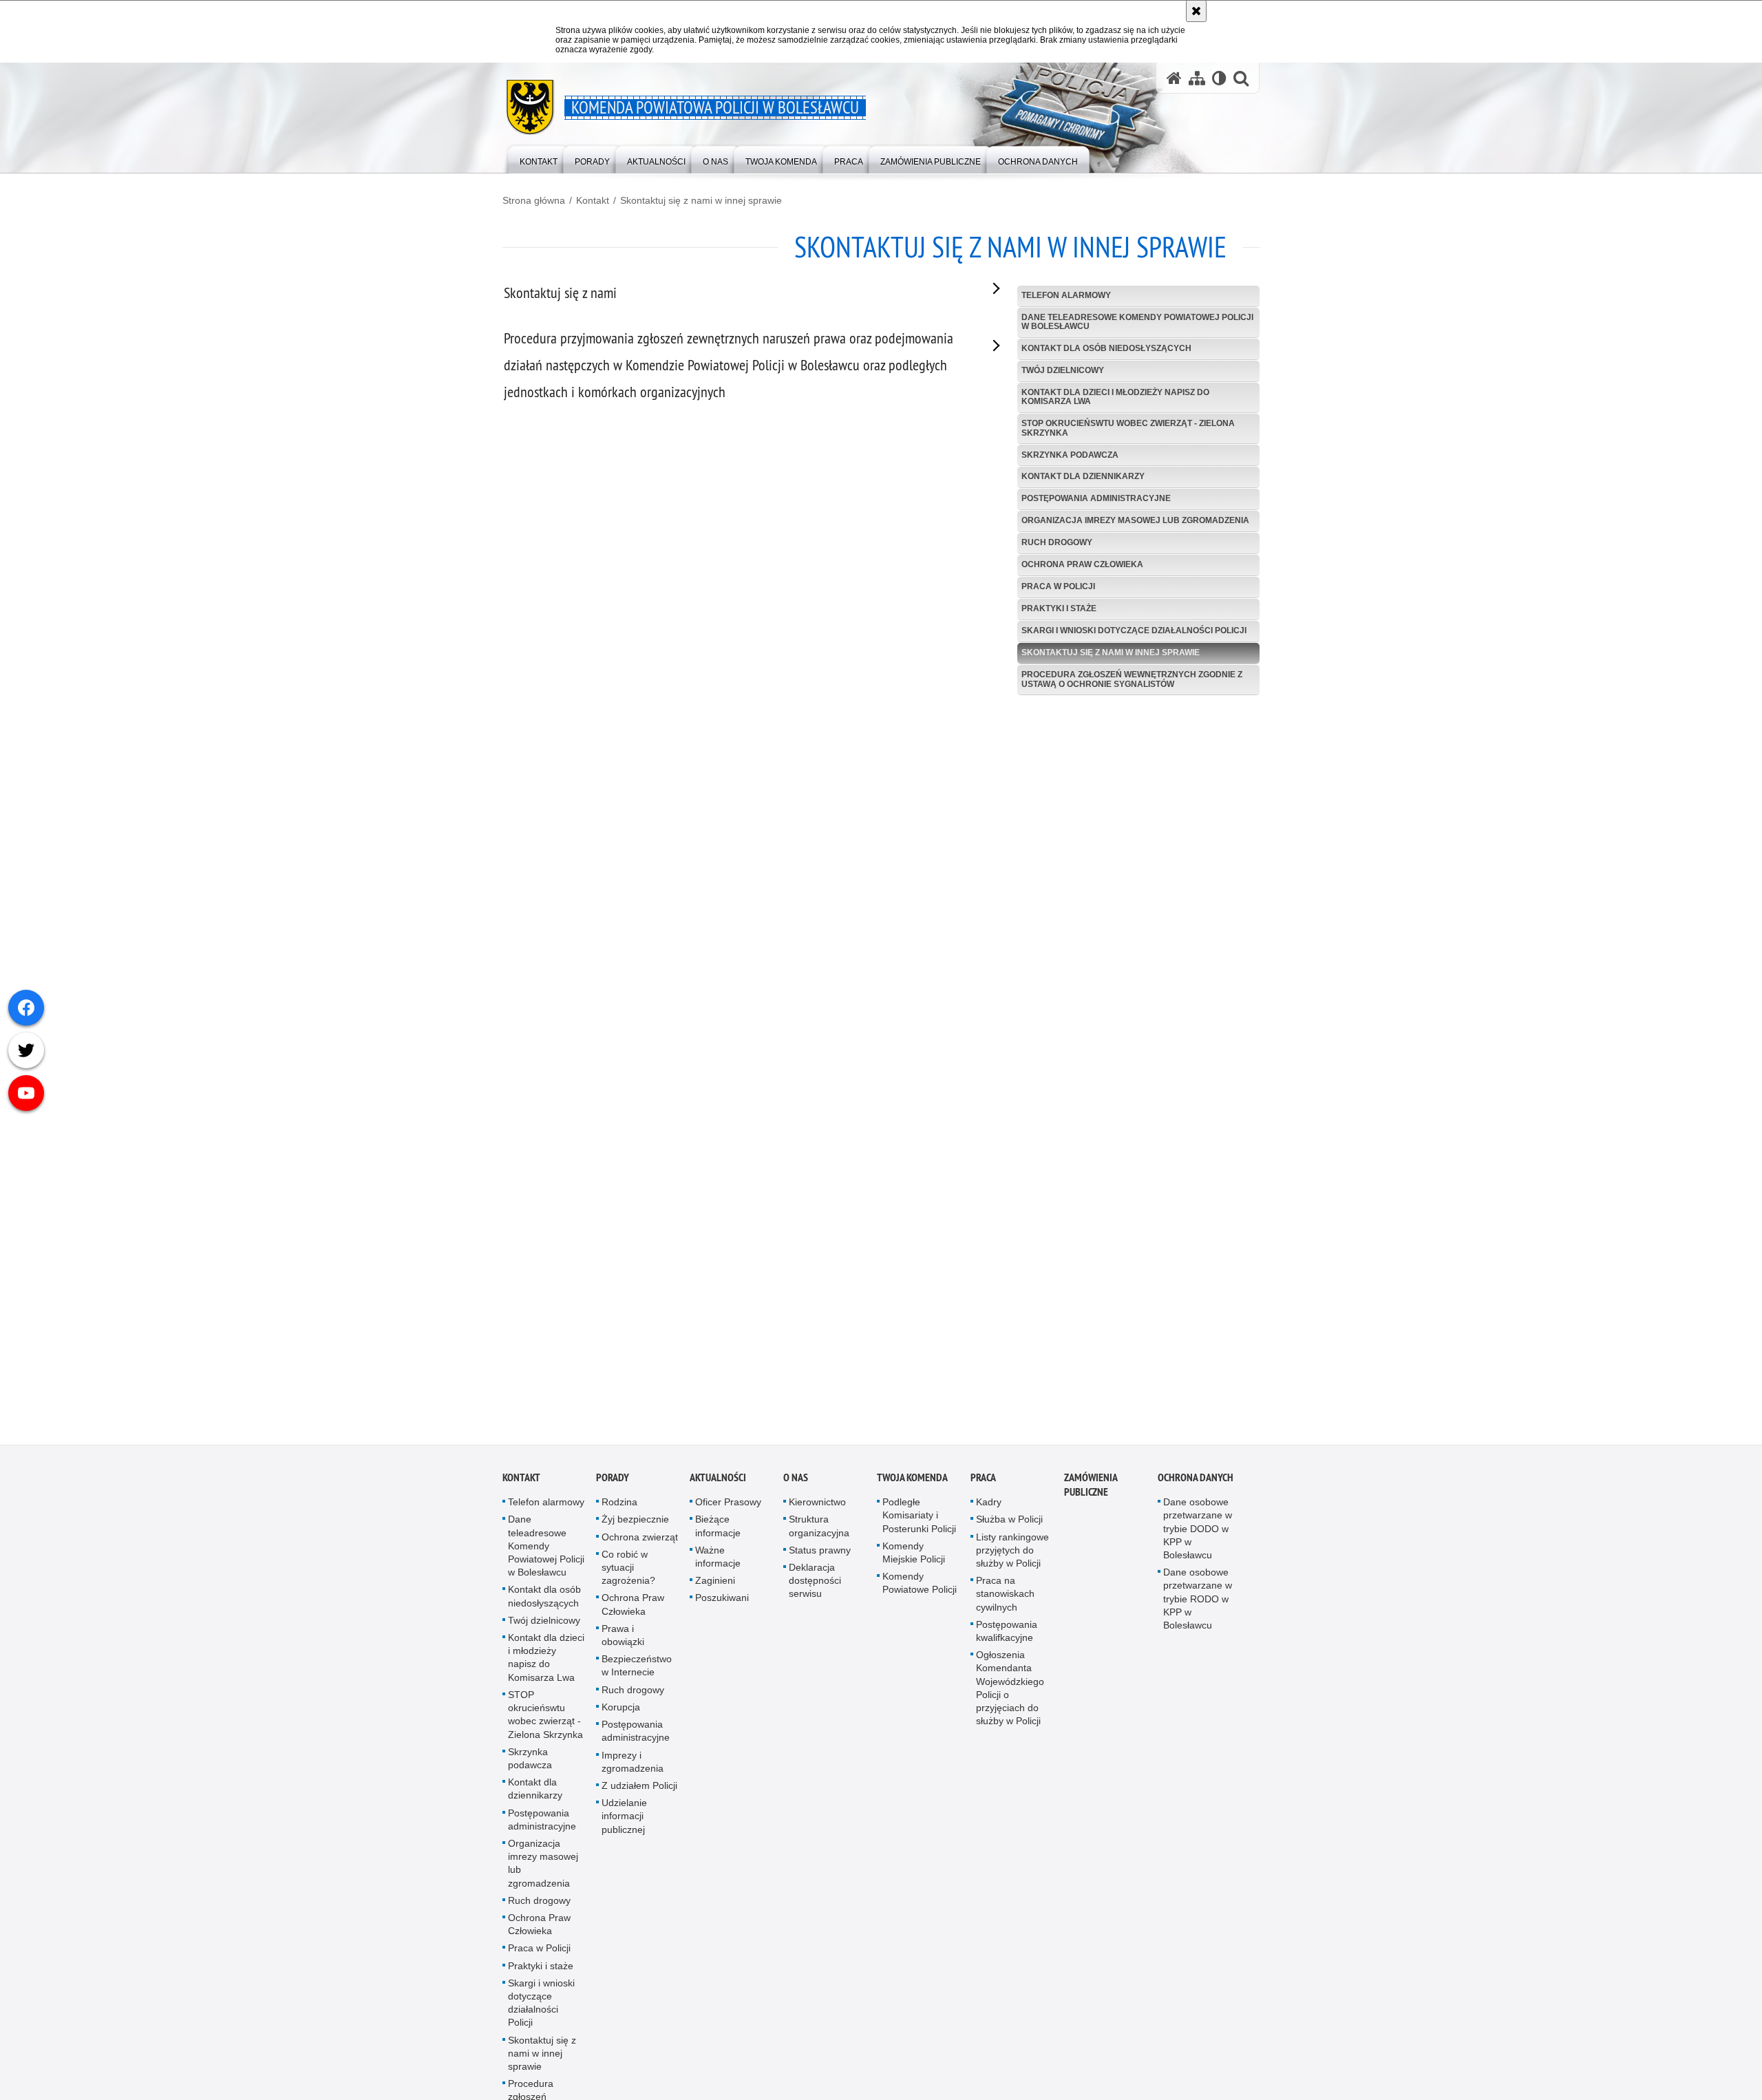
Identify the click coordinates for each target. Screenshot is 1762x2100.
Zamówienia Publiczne (1091, 1495)
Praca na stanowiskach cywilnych (1005, 1604)
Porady (613, 1488)
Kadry (989, 1512)
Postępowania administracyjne (1096, 498)
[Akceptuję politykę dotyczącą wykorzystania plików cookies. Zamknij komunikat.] (1196, 11)
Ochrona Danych (1196, 1488)
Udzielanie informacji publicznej (624, 1825)
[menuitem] (539, 159)
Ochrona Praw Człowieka (1082, 564)
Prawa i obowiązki (623, 1645)
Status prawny (820, 1560)
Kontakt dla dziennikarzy (1083, 476)
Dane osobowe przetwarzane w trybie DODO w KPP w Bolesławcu (1198, 1539)
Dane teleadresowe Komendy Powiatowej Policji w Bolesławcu (1137, 322)
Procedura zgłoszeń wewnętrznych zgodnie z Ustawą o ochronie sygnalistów (1132, 679)
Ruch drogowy (1057, 542)
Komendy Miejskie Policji (914, 1562)
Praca (983, 1488)
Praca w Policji (1058, 586)
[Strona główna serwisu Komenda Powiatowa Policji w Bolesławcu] (1174, 78)
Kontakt (593, 200)
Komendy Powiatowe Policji (920, 1593)
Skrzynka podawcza (1070, 455)
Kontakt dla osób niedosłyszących (1106, 348)
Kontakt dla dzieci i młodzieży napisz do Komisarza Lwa (1115, 397)
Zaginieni (715, 1591)
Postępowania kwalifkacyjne (1007, 1641)
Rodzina (619, 1512)
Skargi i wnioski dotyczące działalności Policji (1134, 630)
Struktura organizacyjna (819, 1536)
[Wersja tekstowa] (1219, 78)
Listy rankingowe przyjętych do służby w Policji (1012, 1560)
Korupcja (621, 1717)
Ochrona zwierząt (640, 1547)
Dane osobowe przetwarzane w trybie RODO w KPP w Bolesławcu (1198, 1609)
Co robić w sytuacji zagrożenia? (628, 1577)
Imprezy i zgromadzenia (633, 1771)
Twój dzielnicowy (1063, 370)
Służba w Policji (1009, 1529)
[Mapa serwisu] (1197, 78)
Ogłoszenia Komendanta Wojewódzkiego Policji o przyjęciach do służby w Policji (1010, 1698)
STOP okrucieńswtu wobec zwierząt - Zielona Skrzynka (1128, 428)
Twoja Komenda (912, 1488)
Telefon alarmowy (1066, 295)
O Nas (796, 1488)
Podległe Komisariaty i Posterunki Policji (919, 1525)
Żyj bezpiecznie (635, 1529)
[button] (1241, 78)
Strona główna (534, 200)
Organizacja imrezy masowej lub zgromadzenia (1135, 520)
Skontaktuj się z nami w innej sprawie (701, 200)
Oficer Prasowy (728, 1512)
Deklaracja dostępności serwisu (815, 1590)
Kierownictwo (817, 1512)
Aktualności (718, 1488)
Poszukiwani (722, 1608)
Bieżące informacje (718, 1536)
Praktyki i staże (1059, 608)
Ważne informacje (718, 1566)
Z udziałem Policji (639, 1795)
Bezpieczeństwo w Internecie (637, 1676)
